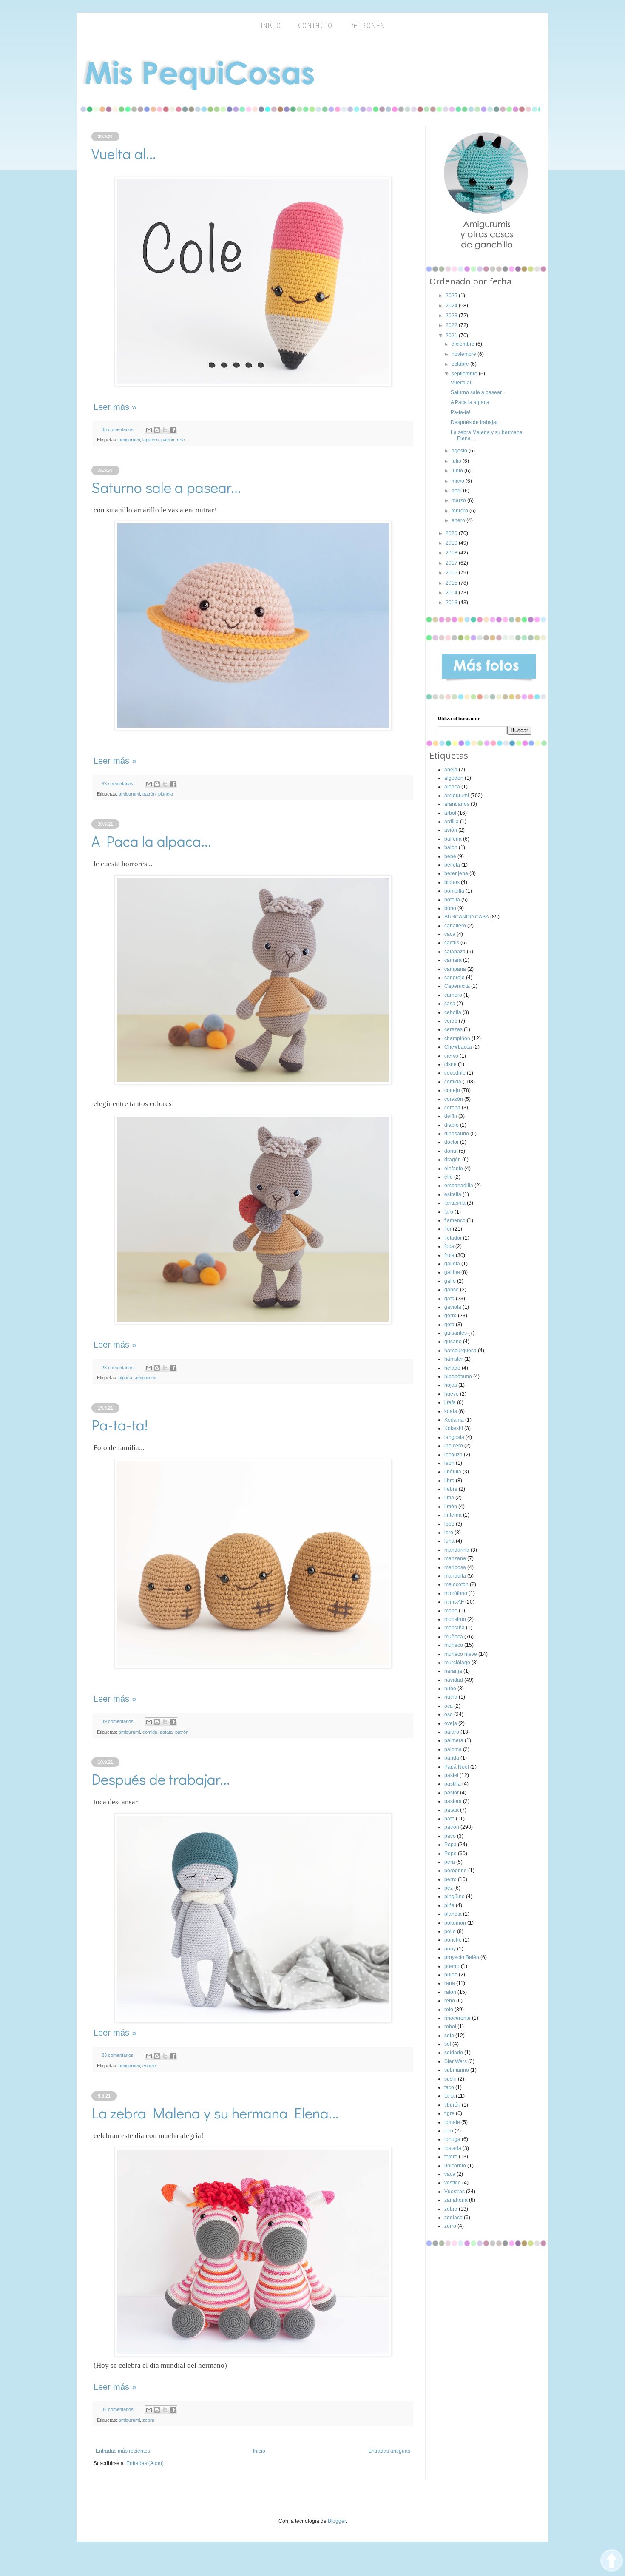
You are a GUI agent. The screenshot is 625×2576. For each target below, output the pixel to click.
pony (450, 1949)
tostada (453, 2148)
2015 (452, 583)
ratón (450, 1992)
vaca (450, 2174)
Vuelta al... (124, 153)
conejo (149, 2066)
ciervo (451, 1056)
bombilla (454, 891)
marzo (459, 500)
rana (450, 1983)
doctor (452, 1142)
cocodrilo (455, 1073)
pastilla (453, 1784)
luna (449, 1541)
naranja (453, 1671)
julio (457, 461)
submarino (457, 2070)
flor (448, 1229)
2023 (452, 316)
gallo (450, 1281)
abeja (451, 770)
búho (450, 908)
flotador (453, 1238)
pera (450, 1862)
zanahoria (456, 2200)
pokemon (455, 1923)
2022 (452, 325)
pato (449, 1819)
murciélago (457, 1663)
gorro (450, 1316)
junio (458, 471)
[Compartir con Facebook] (173, 430)
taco (449, 2087)
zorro (450, 2226)
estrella (453, 1194)
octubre (461, 364)
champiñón (457, 1038)
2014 (452, 593)
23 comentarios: (119, 2055)
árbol (450, 813)
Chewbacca (458, 1047)
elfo (449, 1177)
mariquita (455, 1576)
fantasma (455, 1203)
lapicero (151, 440)
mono (451, 1611)
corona (452, 1108)
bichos (452, 882)
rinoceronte (457, 2018)
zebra (148, 2420)
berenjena (456, 873)
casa (450, 1004)
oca (449, 1706)
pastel (451, 1775)
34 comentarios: (119, 2409)
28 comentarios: (119, 1368)
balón (451, 847)
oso (449, 1714)
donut (451, 1151)
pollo (450, 1931)
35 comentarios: (119, 429)
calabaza (455, 952)
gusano (453, 1342)
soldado (454, 2053)
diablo (452, 1125)
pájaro (452, 1732)
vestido (453, 2183)
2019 (452, 543)
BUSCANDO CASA (467, 917)
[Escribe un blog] (157, 430)
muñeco (454, 1645)
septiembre (465, 374)
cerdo (451, 1021)
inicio (271, 26)
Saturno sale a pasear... (166, 487)
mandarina (457, 1550)
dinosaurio (457, 1134)
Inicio (259, 2451)
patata (166, 1732)
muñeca (454, 1637)
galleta (452, 1264)
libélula (453, 1472)
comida (150, 1732)
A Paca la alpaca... (151, 841)
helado (452, 1368)
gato (449, 1299)
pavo (450, 1836)
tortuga (452, 2139)
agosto (460, 451)
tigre (449, 2113)
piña (449, 1905)
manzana (455, 1558)
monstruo (455, 1619)
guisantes (456, 1333)
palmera (454, 1740)
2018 (452, 553)
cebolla (453, 1012)
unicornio (455, 2166)
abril (457, 491)
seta (449, 2036)
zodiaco (453, 2218)
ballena (453, 839)
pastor (452, 1793)
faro (449, 1212)
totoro (451, 2157)
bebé (450, 856)
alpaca (125, 1378)
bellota (452, 865)
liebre (451, 1489)
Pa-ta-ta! (120, 1424)
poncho (453, 1940)
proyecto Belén (462, 1957)
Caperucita (457, 986)
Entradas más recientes (123, 2451)
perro (450, 1879)
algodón (454, 778)
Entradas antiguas (389, 2451)
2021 (452, 336)
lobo (449, 1524)
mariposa (455, 1567)
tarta (449, 2096)
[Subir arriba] (612, 2562)
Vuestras (455, 2192)
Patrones (367, 26)
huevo (452, 1394)
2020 (452, 533)
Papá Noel (457, 1767)
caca (450, 934)
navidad (454, 1680)
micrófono (456, 1593)
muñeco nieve (461, 1654)
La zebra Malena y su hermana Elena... (215, 2113)
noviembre (464, 354)
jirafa (450, 1402)
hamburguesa (460, 1351)
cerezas (453, 1029)
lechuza (453, 1455)
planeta (166, 794)
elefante (454, 1169)
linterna (453, 1515)
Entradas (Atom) (145, 2463)
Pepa (450, 1845)
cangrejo (455, 978)
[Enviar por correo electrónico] (149, 430)
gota (449, 1325)
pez (449, 1888)
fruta (449, 1255)
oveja (451, 1723)
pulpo (451, 1975)
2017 (452, 563)
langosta (454, 1437)
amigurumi (129, 440)
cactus (452, 943)
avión (451, 830)
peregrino (456, 1871)
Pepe (450, 1854)
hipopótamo (458, 1376)
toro (449, 2131)
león (449, 1463)
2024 (452, 306)
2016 (452, 573)
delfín (451, 1116)
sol (448, 2044)
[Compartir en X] (165, 430)
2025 (452, 296)
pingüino (455, 1896)
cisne (450, 1064)
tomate (452, 2122)
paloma (453, 1749)
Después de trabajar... (161, 1779)
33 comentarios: (119, 784)
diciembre (464, 344)
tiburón (452, 2105)
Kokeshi (454, 1428)
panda (452, 1758)
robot (450, 2027)
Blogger (337, 2521)
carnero (453, 995)
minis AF (454, 1602)
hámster (454, 1359)
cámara (453, 960)
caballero (455, 926)
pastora (453, 1801)
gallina (452, 1272)
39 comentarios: (119, 1721)
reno (450, 2001)
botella (452, 900)
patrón (168, 440)
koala (451, 1411)
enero (459, 520)
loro (449, 1533)
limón (451, 1507)
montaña (455, 1628)
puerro (452, 1966)
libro (449, 1481)
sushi (450, 2079)
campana (455, 969)
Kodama (454, 1420)
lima (449, 1498)
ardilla (452, 822)
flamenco (455, 1220)
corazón (454, 1099)
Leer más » (115, 407)
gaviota (453, 1307)
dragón (453, 1160)
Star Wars (456, 2061)
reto (181, 440)
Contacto (315, 26)
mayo (459, 481)
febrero (460, 511)
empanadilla (459, 1186)
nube (450, 1689)
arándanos (457, 804)
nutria (451, 1697)
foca (449, 1246)
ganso (452, 1290)
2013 (452, 603)
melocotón (456, 1584)
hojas (451, 1385)
